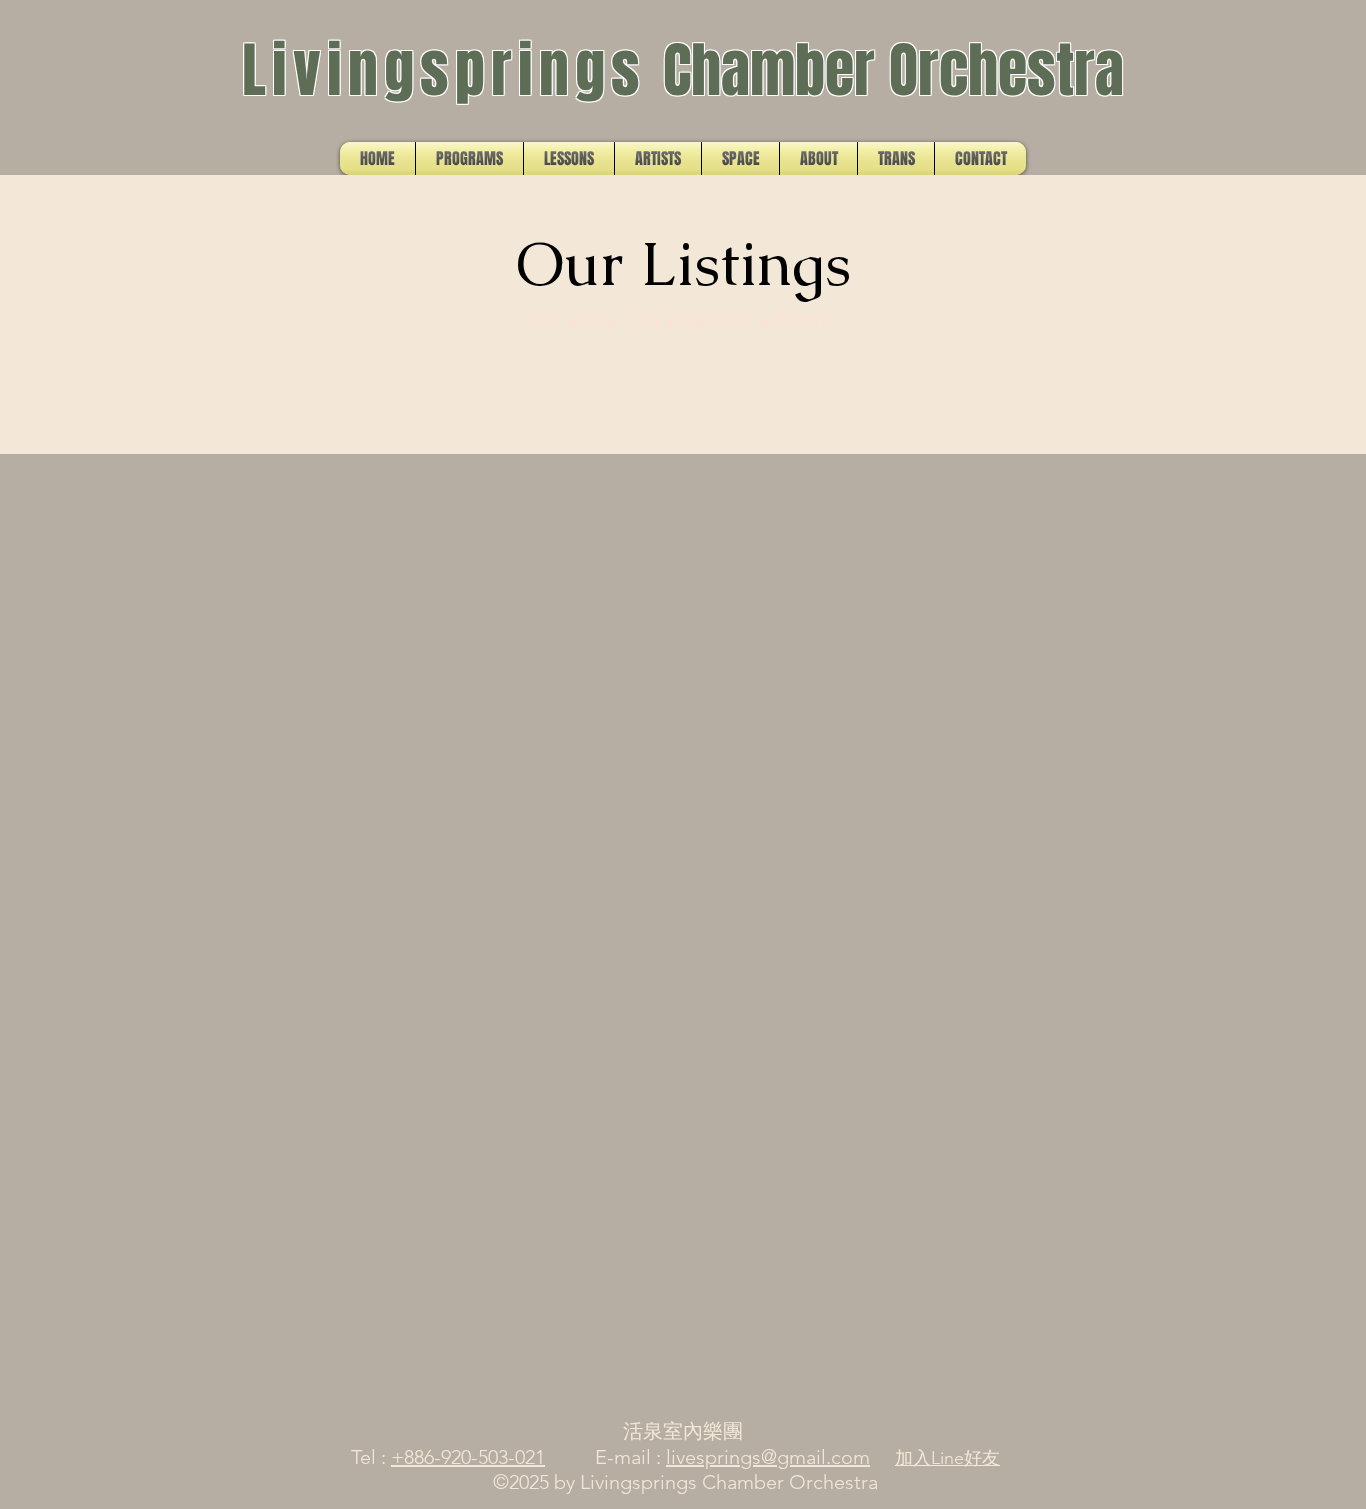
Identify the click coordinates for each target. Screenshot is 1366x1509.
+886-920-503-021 (468, 1457)
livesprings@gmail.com (768, 1457)
